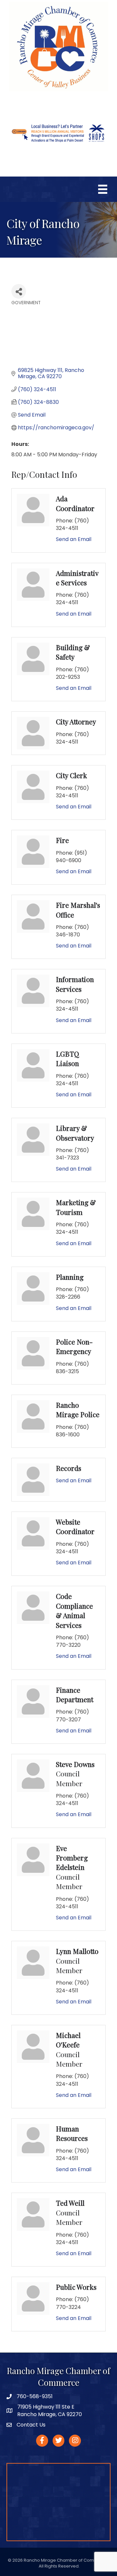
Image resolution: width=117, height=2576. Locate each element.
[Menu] (103, 189)
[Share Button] (19, 291)
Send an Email (74, 539)
